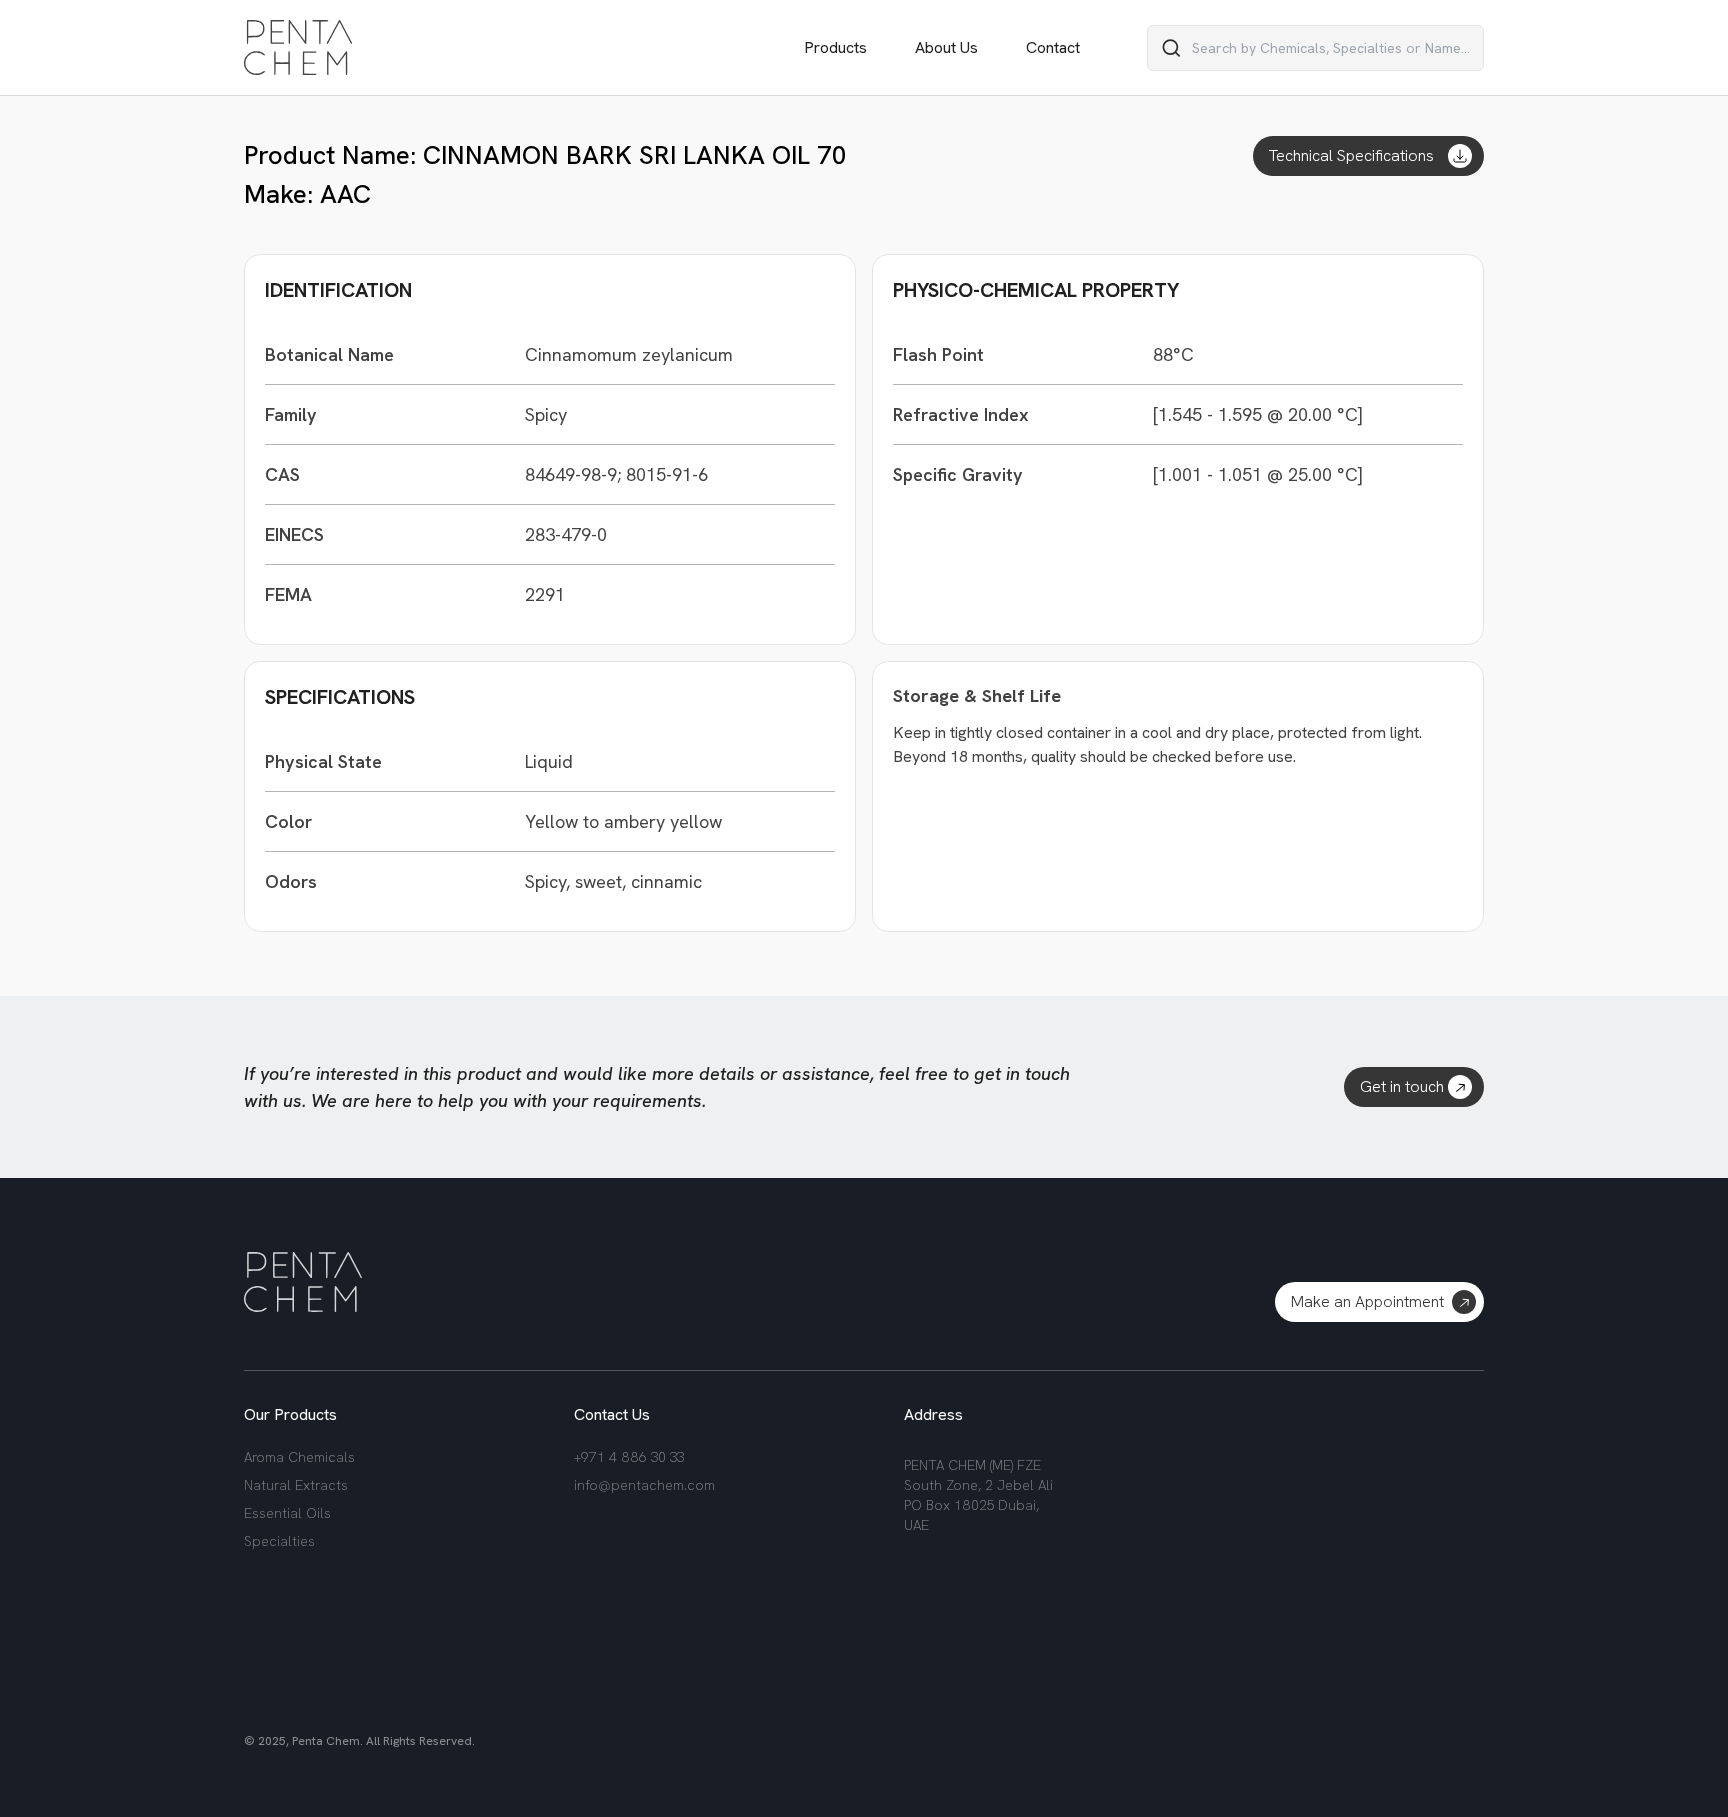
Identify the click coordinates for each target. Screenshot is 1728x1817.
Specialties (279, 1541)
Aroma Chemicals (299, 1457)
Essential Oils (287, 1513)
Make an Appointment (1367, 1301)
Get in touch (1402, 1086)
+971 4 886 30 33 (629, 1457)
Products (835, 47)
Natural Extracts (296, 1485)
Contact (1053, 47)
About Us (946, 47)
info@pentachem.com (644, 1485)
